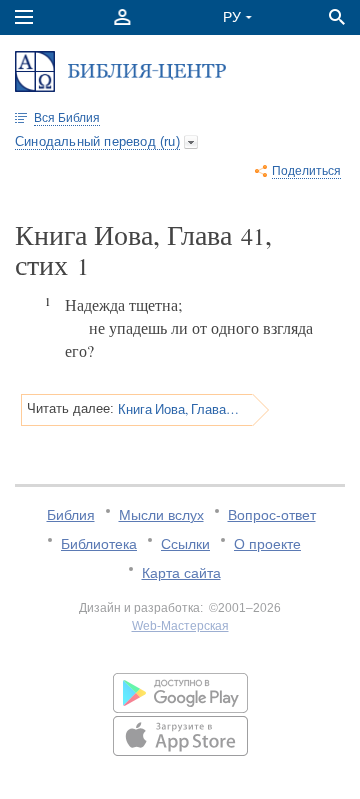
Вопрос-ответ (272, 515)
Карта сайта (181, 573)
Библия (71, 515)
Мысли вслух (161, 515)
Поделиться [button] (306, 171)
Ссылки (185, 544)
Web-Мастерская (180, 626)
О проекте (267, 544)
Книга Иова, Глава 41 (178, 409)
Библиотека (99, 544)
